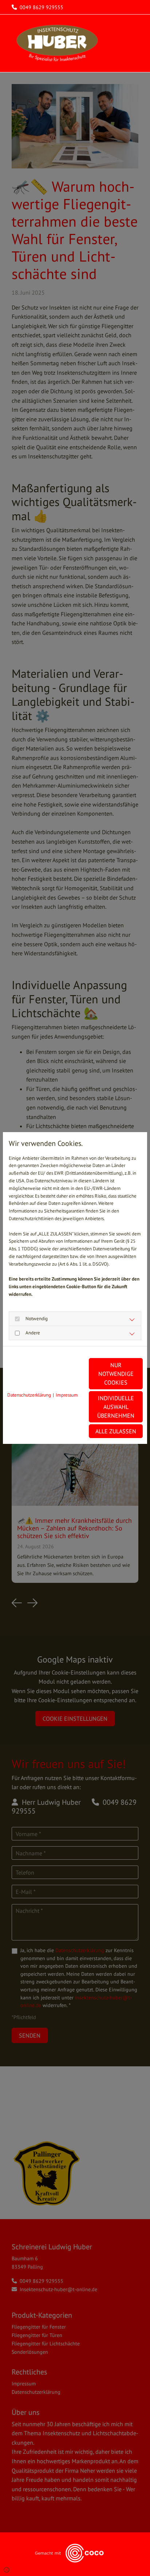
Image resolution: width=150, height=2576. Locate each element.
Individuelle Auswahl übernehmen (116, 1407)
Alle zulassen (116, 1431)
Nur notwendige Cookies (116, 1374)
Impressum (67, 1395)
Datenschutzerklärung (29, 1395)
